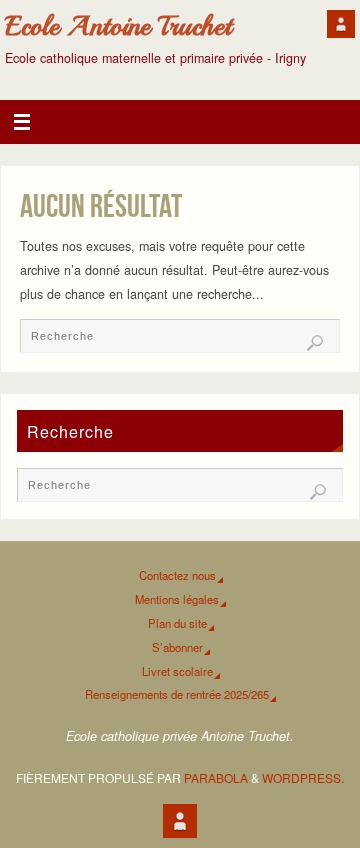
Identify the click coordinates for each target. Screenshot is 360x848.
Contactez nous (177, 575)
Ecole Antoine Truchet (118, 26)
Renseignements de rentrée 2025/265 (177, 694)
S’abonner (177, 647)
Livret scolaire (177, 671)
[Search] (315, 343)
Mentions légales (177, 599)
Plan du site (177, 623)
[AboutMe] (341, 24)
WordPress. (303, 777)
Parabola (216, 777)
